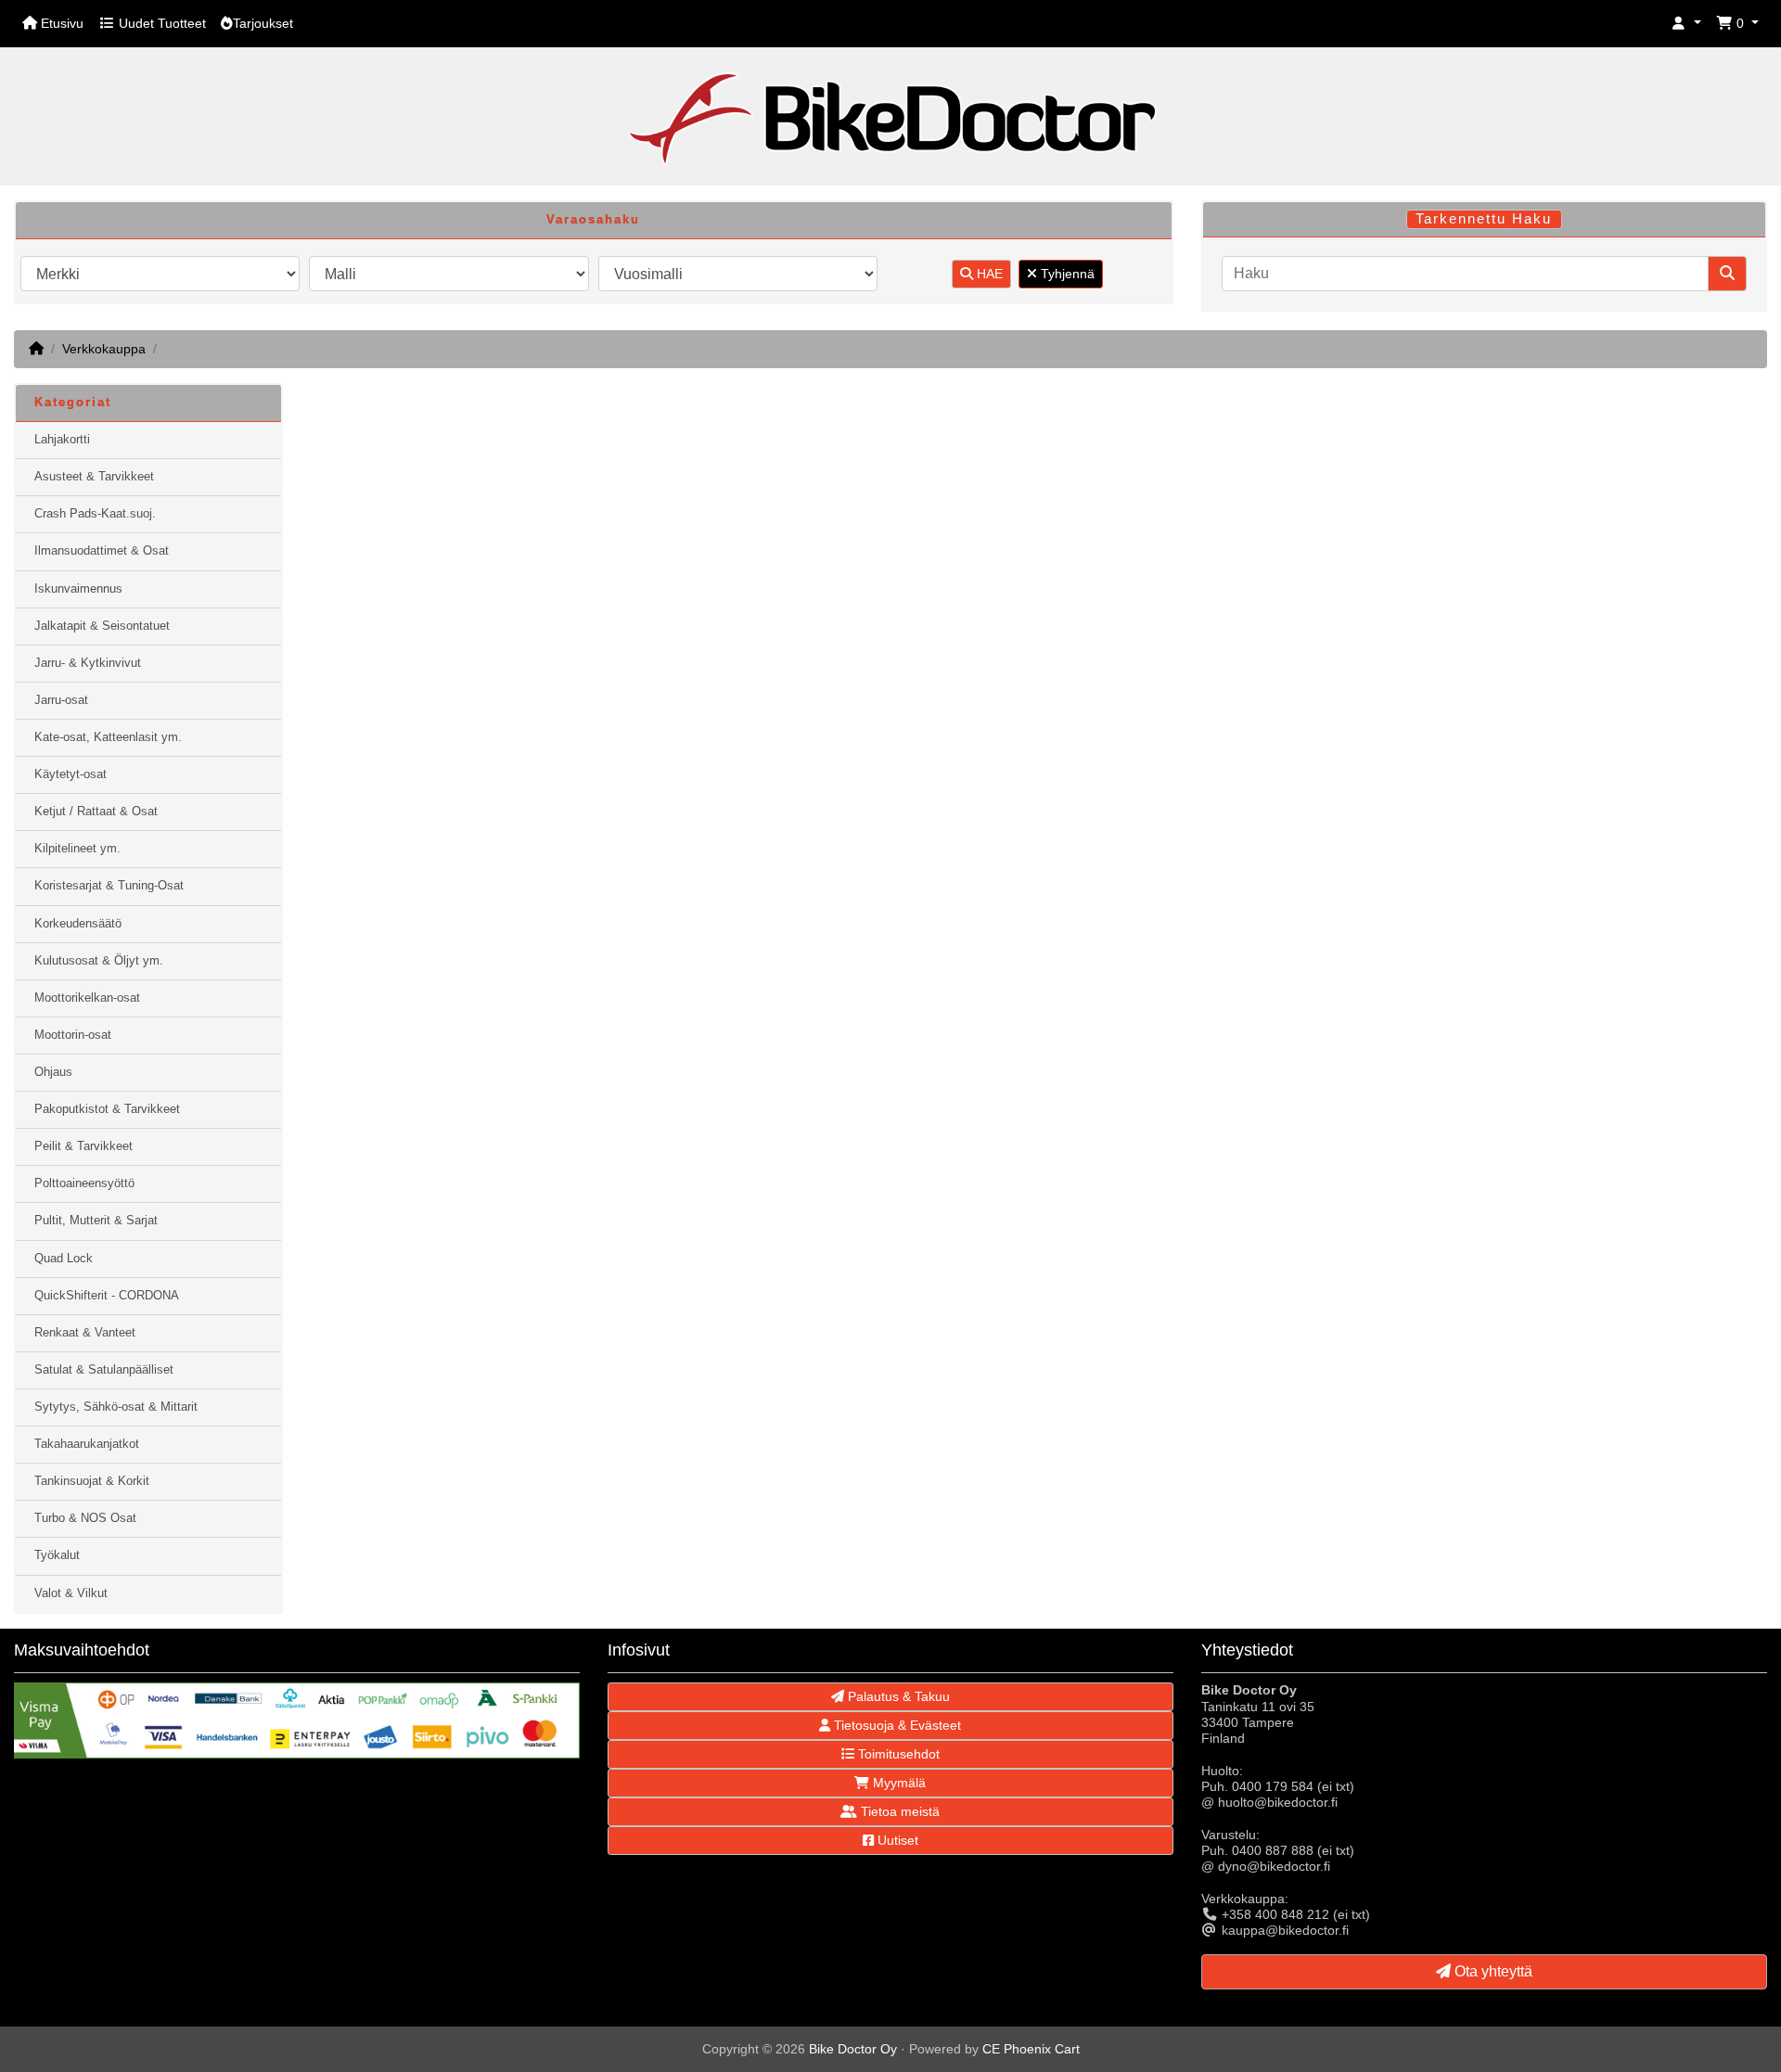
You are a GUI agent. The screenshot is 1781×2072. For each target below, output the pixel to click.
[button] (1686, 24)
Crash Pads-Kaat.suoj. (95, 514)
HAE (988, 274)
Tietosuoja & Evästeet (896, 1725)
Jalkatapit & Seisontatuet (102, 626)
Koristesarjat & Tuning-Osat (109, 886)
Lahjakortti (62, 440)
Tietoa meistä (898, 1811)
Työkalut (57, 1555)
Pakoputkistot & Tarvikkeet (107, 1109)
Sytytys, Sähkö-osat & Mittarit (116, 1407)
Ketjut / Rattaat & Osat (96, 812)
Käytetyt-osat (70, 774)
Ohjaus (53, 1072)
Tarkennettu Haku (1484, 219)
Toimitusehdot (897, 1754)
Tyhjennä (1066, 274)
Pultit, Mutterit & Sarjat (96, 1221)
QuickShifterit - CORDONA (107, 1296)
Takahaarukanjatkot (87, 1444)
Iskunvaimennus (78, 589)
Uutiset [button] (896, 1840)
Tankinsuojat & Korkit (92, 1481)
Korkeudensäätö (78, 924)
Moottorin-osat (73, 1035)
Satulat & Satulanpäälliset (104, 1370)
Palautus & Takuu (897, 1696)
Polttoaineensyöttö (84, 1183)
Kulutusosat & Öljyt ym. (99, 961)
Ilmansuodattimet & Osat (102, 551)
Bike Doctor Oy (853, 2049)
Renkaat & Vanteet (85, 1333)
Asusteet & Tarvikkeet (94, 477)
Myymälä (897, 1783)
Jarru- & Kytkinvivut (88, 663)
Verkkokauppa (104, 349)
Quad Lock (64, 1259)
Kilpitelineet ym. (77, 849)
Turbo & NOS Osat (85, 1518)
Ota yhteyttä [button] (1492, 1971)
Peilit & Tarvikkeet (83, 1146)
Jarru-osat (61, 700)
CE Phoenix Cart (1031, 2049)
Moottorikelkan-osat (87, 998)
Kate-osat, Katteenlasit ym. (108, 737)
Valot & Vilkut (71, 1593)
